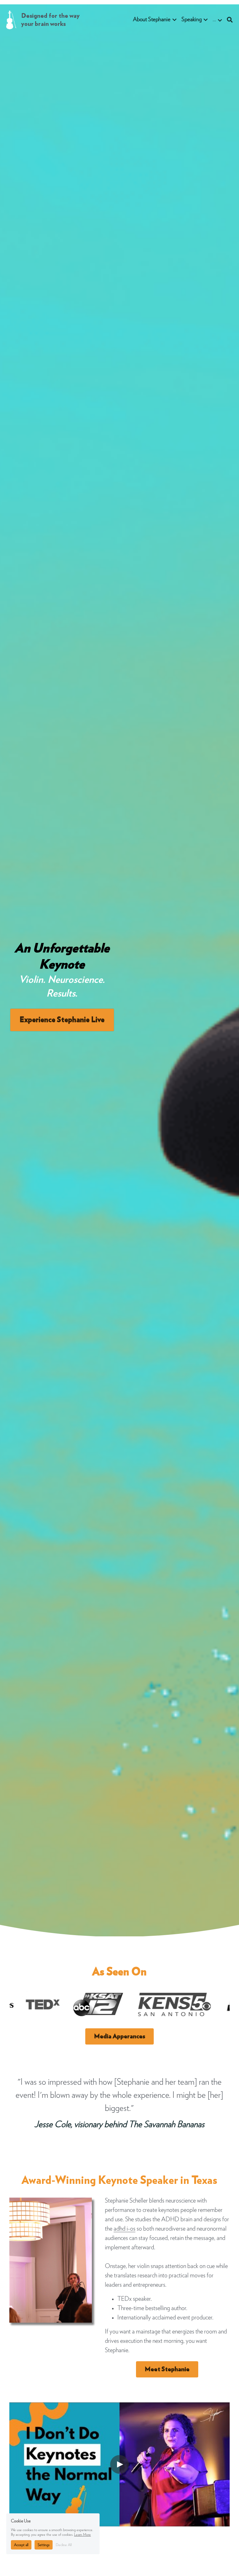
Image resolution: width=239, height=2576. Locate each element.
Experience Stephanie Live (62, 1020)
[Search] (230, 20)
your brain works (43, 24)
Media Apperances (119, 2036)
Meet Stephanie (167, 2369)
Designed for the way (51, 16)
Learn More (82, 2535)
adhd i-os (124, 2229)
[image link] (11, 19)
